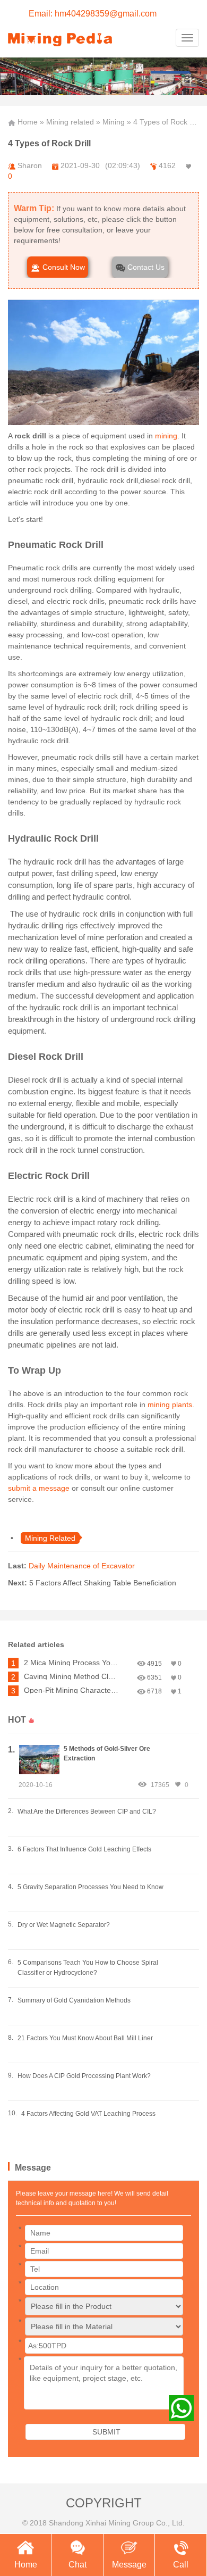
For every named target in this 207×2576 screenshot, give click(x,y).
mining (166, 436)
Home (28, 122)
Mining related (70, 122)
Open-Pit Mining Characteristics (72, 1690)
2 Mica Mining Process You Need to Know (72, 1663)
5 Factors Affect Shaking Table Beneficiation (103, 1583)
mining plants (170, 1405)
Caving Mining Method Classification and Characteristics (72, 1676)
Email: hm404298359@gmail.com (93, 14)
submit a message (39, 1488)
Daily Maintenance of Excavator (82, 1566)
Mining (114, 122)
